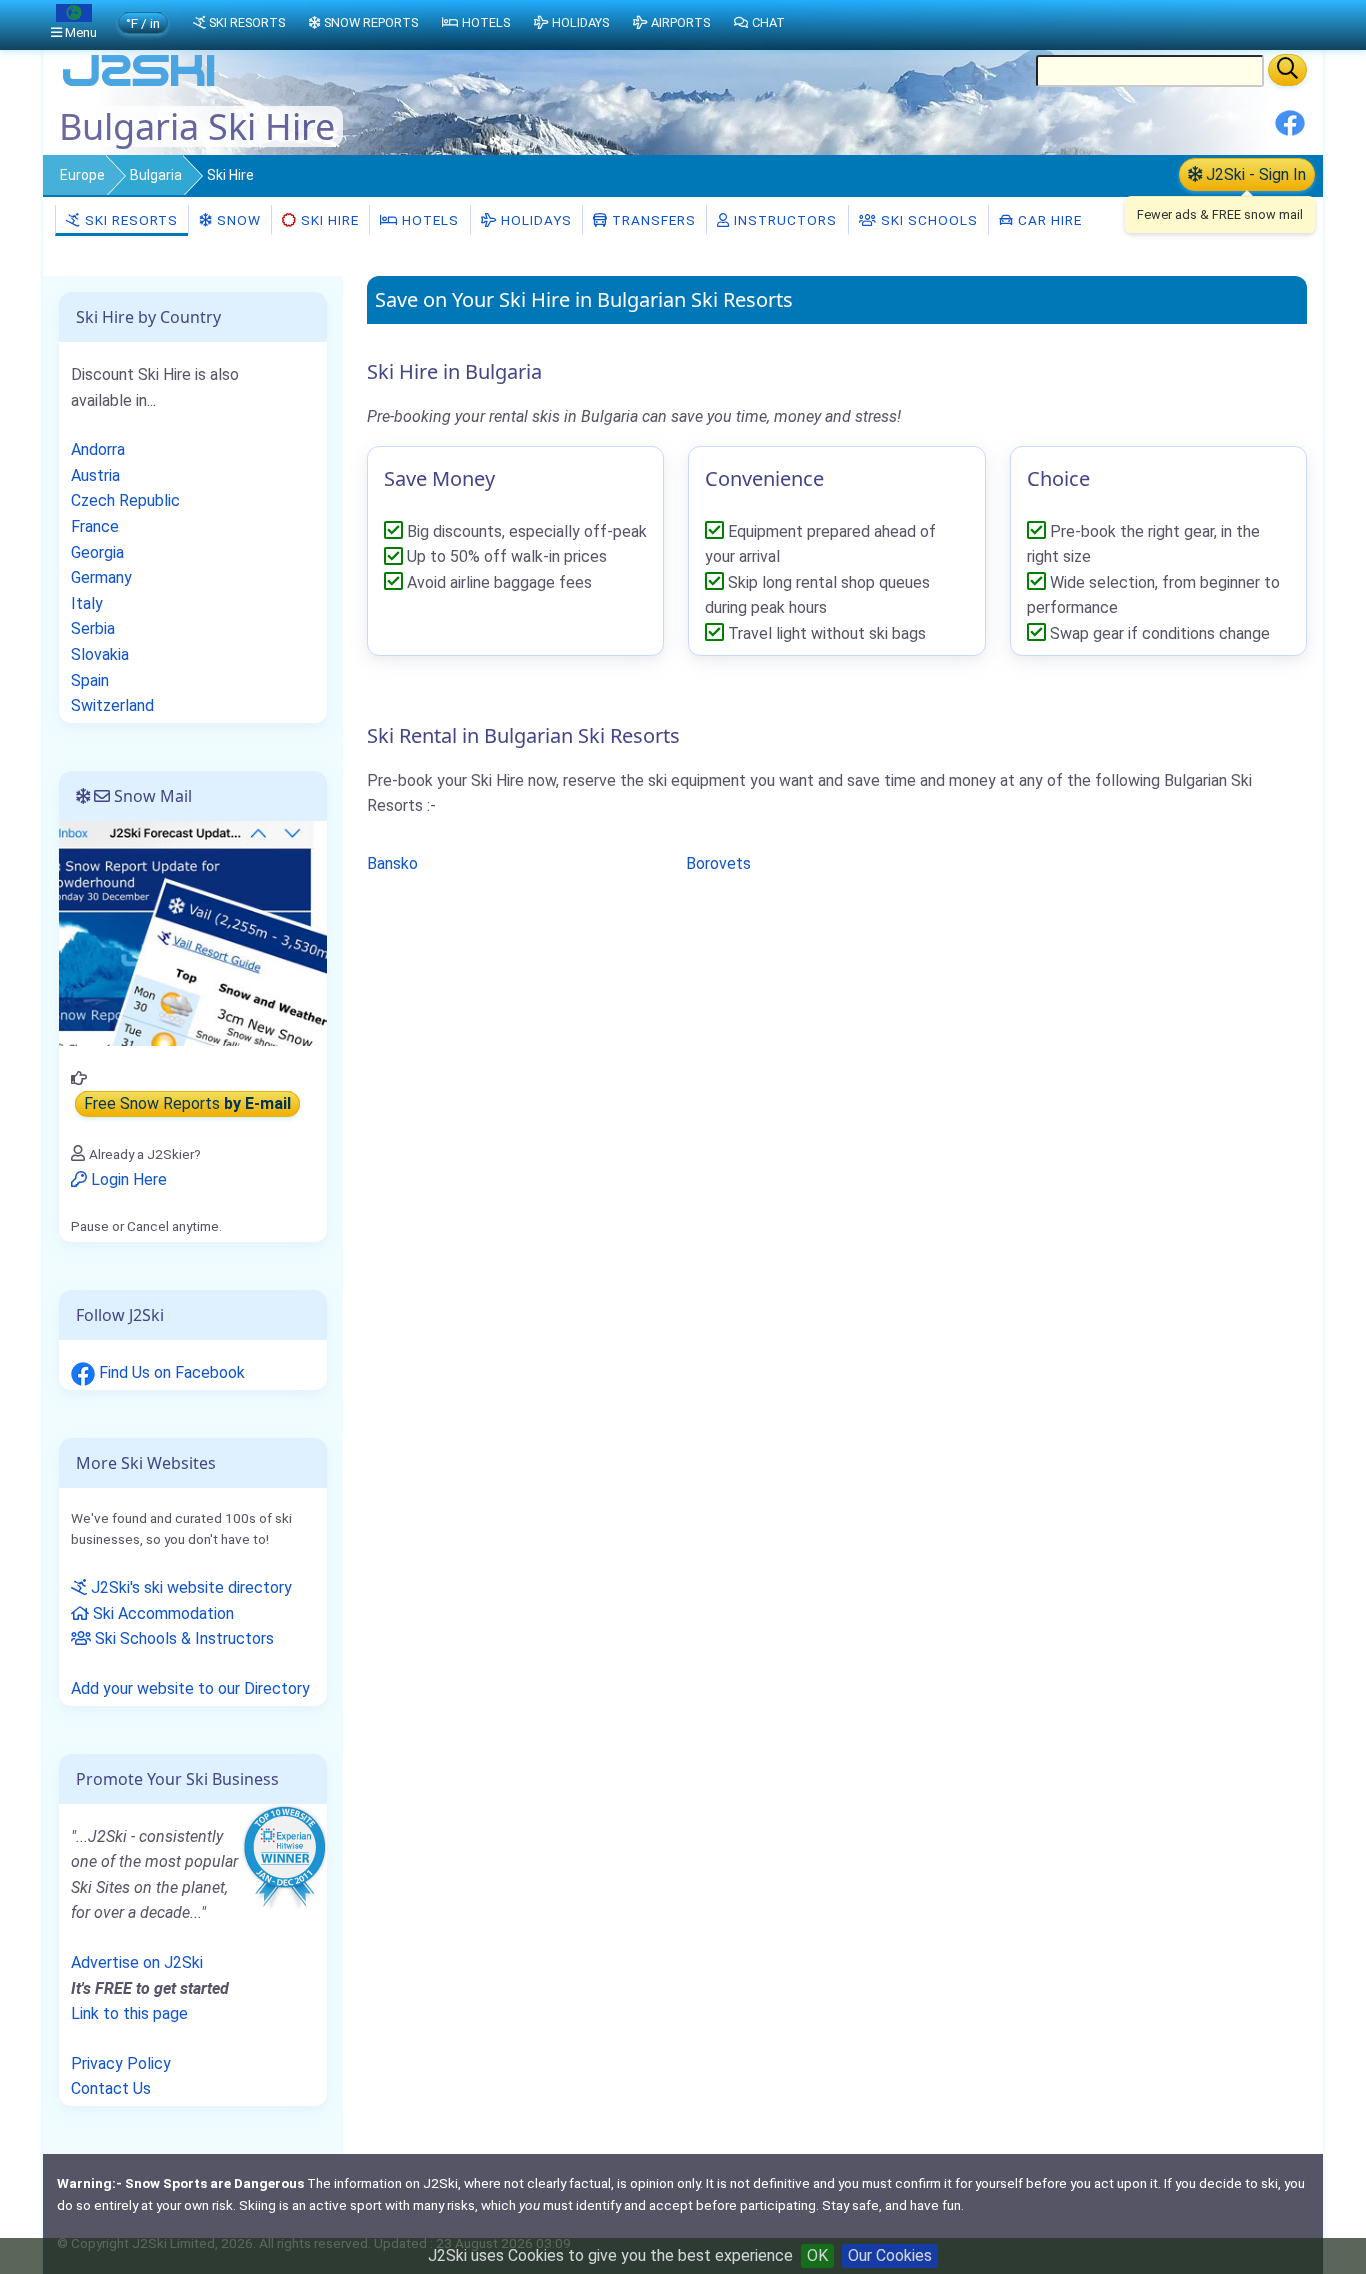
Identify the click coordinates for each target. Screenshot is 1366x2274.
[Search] (1287, 70)
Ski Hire (330, 220)
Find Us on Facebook (170, 1372)
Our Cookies (890, 2255)
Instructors (783, 220)
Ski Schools (927, 220)
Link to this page (129, 2013)
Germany (101, 577)
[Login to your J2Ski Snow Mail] (193, 932)
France (95, 526)
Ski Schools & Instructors (182, 1638)
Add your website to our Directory (190, 1688)
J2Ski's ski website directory (189, 1587)
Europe (82, 175)
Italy (87, 603)
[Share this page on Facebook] (1290, 130)
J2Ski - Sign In (1254, 174)
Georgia (97, 552)
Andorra (98, 449)
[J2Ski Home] (139, 84)
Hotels (428, 220)
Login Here (127, 1179)
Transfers (652, 220)
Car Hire (1048, 220)
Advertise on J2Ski (137, 1962)
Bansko (392, 863)
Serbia (93, 628)
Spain (90, 680)
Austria (95, 475)
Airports (680, 22)
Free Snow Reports (187, 1103)
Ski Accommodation (161, 1613)
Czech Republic (125, 500)
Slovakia (100, 654)
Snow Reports (371, 22)
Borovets (718, 863)
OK (817, 2255)
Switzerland (112, 705)
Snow (237, 220)
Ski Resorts (129, 220)
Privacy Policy (121, 2063)
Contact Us (111, 2088)
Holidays (534, 220)
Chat (768, 22)
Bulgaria (156, 175)
